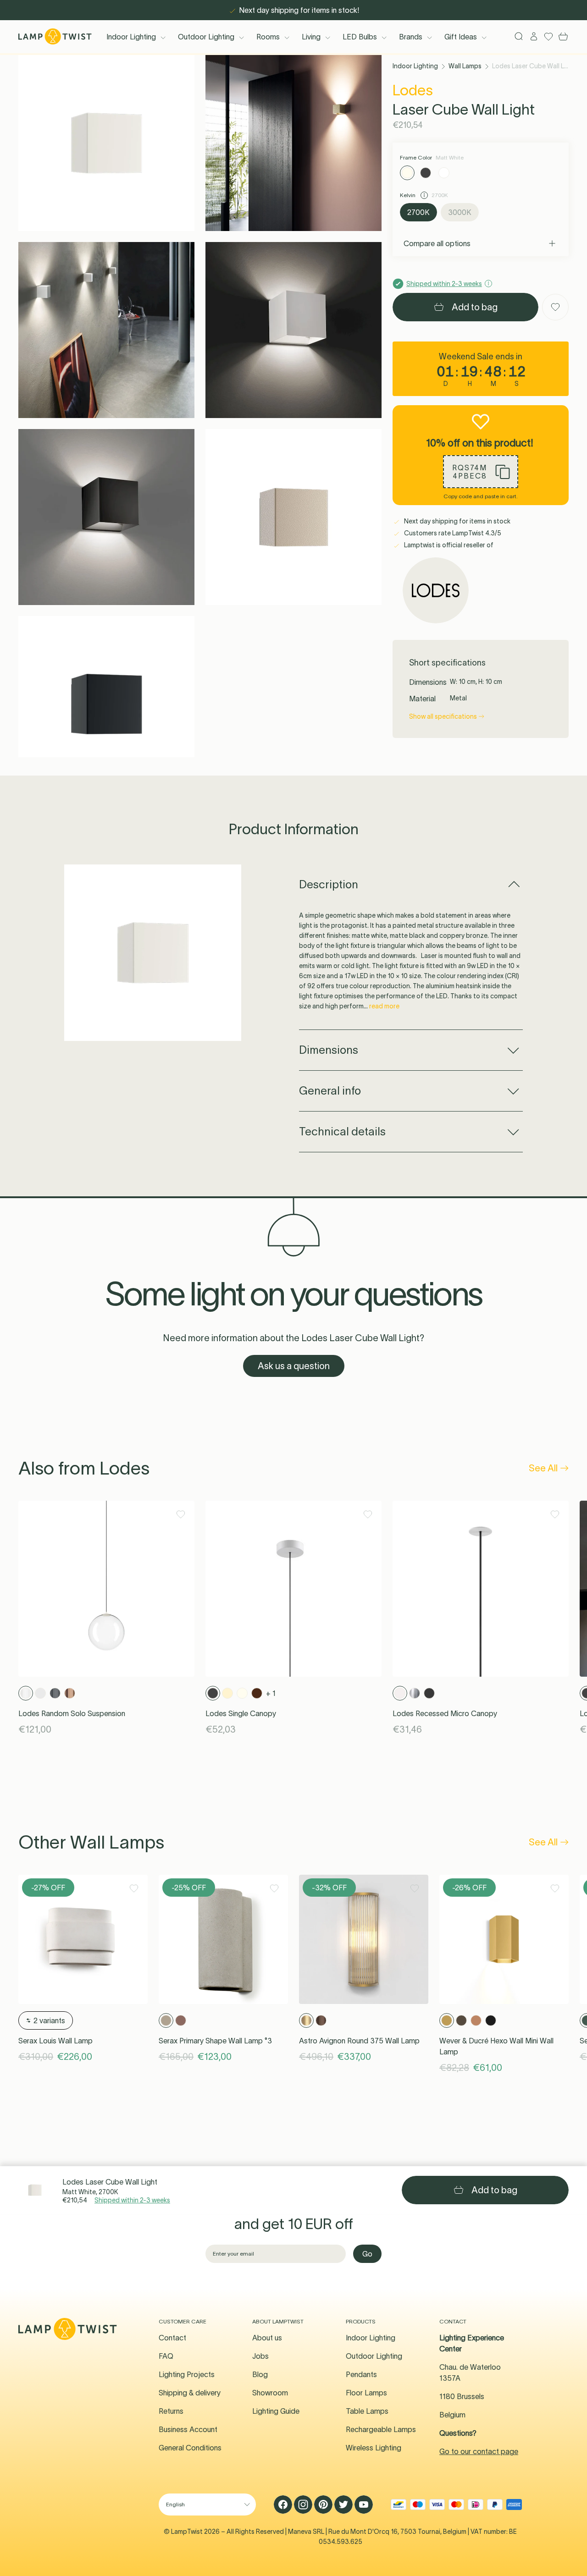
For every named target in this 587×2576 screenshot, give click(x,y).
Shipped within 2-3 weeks (132, 2200)
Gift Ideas (461, 37)
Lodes (413, 90)
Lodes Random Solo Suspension (72, 1713)
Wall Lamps (465, 66)
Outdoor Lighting (206, 37)
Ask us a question (294, 1366)
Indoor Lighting (131, 37)
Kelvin (408, 195)
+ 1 (271, 1693)
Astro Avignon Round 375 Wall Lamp (359, 2041)
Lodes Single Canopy (241, 1713)
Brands (411, 37)
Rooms (268, 37)
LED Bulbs (360, 37)
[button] (106, 143)
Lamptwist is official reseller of (448, 545)
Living (311, 37)
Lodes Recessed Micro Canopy (445, 1713)
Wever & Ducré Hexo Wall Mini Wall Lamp (496, 2046)
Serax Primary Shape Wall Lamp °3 (215, 2041)
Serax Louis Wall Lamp (55, 2041)
